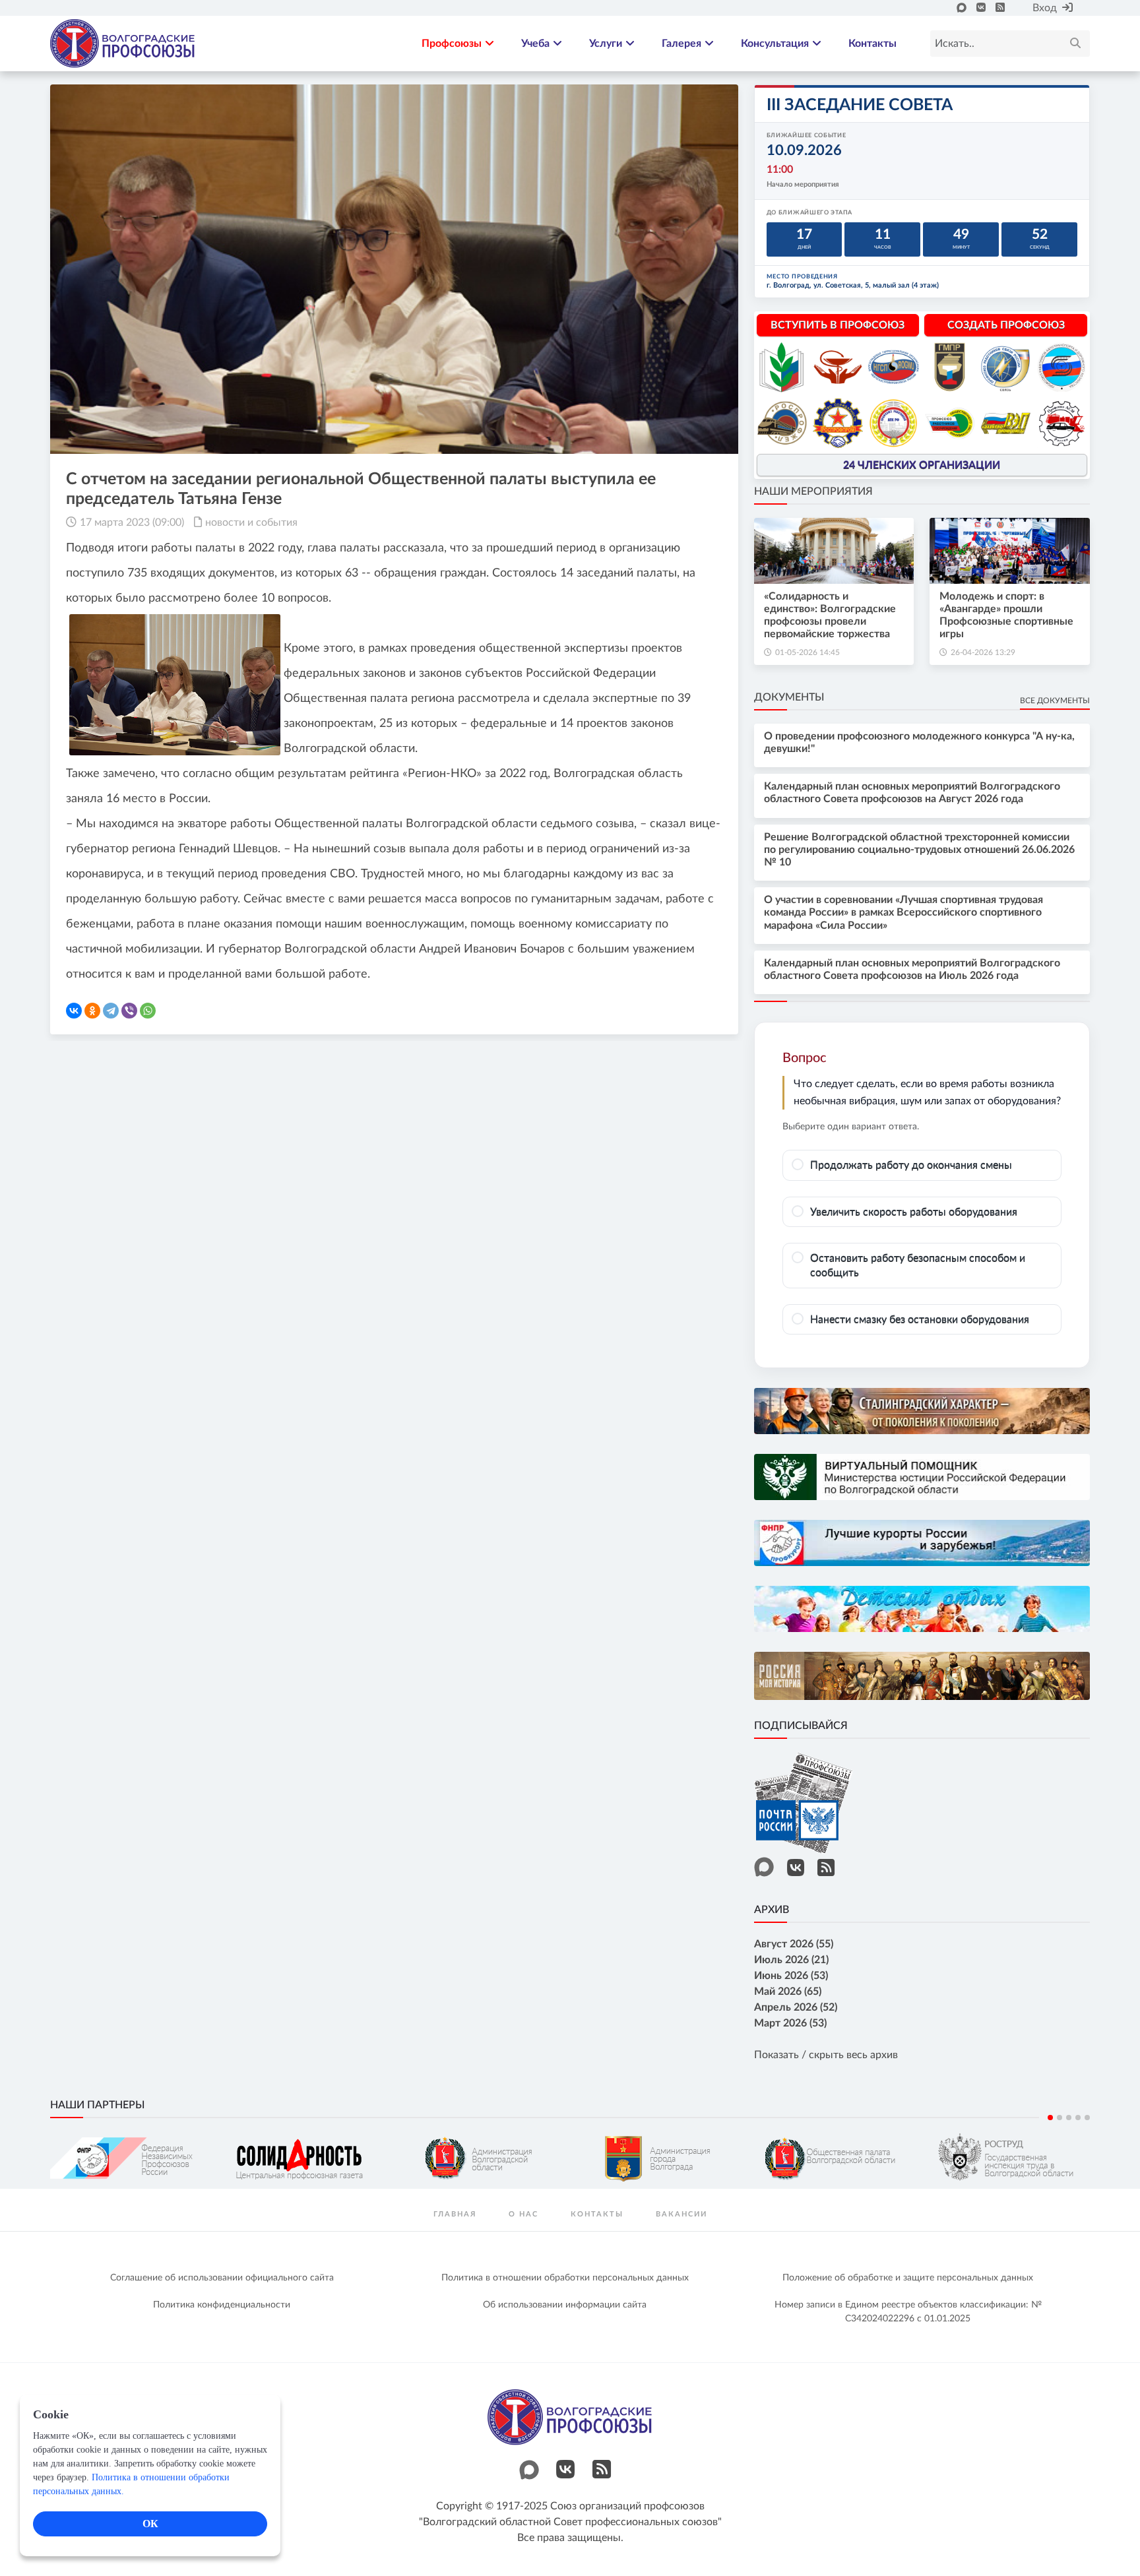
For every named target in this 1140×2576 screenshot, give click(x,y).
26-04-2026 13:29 (983, 652)
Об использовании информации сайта (565, 2305)
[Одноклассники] (92, 1011)
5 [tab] (1087, 2118)
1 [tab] (1050, 2118)
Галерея (681, 44)
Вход (1045, 8)
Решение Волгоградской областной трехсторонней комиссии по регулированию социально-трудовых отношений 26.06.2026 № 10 (919, 850)
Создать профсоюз (1006, 325)
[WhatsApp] (148, 1011)
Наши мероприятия (813, 491)
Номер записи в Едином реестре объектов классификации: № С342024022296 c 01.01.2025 (908, 2312)
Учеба (535, 44)
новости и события (251, 522)
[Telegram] (111, 1011)
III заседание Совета (860, 105)
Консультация (775, 44)
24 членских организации (922, 465)
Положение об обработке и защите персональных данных (908, 2278)
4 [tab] (1078, 2118)
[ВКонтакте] (74, 1011)
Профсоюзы (452, 44)
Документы (789, 697)
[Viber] (129, 1011)
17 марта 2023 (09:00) (132, 522)
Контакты (872, 44)
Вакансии (681, 2214)
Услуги (606, 44)
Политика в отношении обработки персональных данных (565, 2278)
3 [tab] (1069, 2118)
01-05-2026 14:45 (807, 652)
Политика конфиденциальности (222, 2305)
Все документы (1055, 701)
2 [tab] (1060, 2118)
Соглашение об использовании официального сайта (222, 2278)
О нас (523, 2214)
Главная (455, 2214)
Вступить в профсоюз (838, 325)
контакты (597, 2214)
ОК (150, 2524)
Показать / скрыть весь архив (826, 2055)
